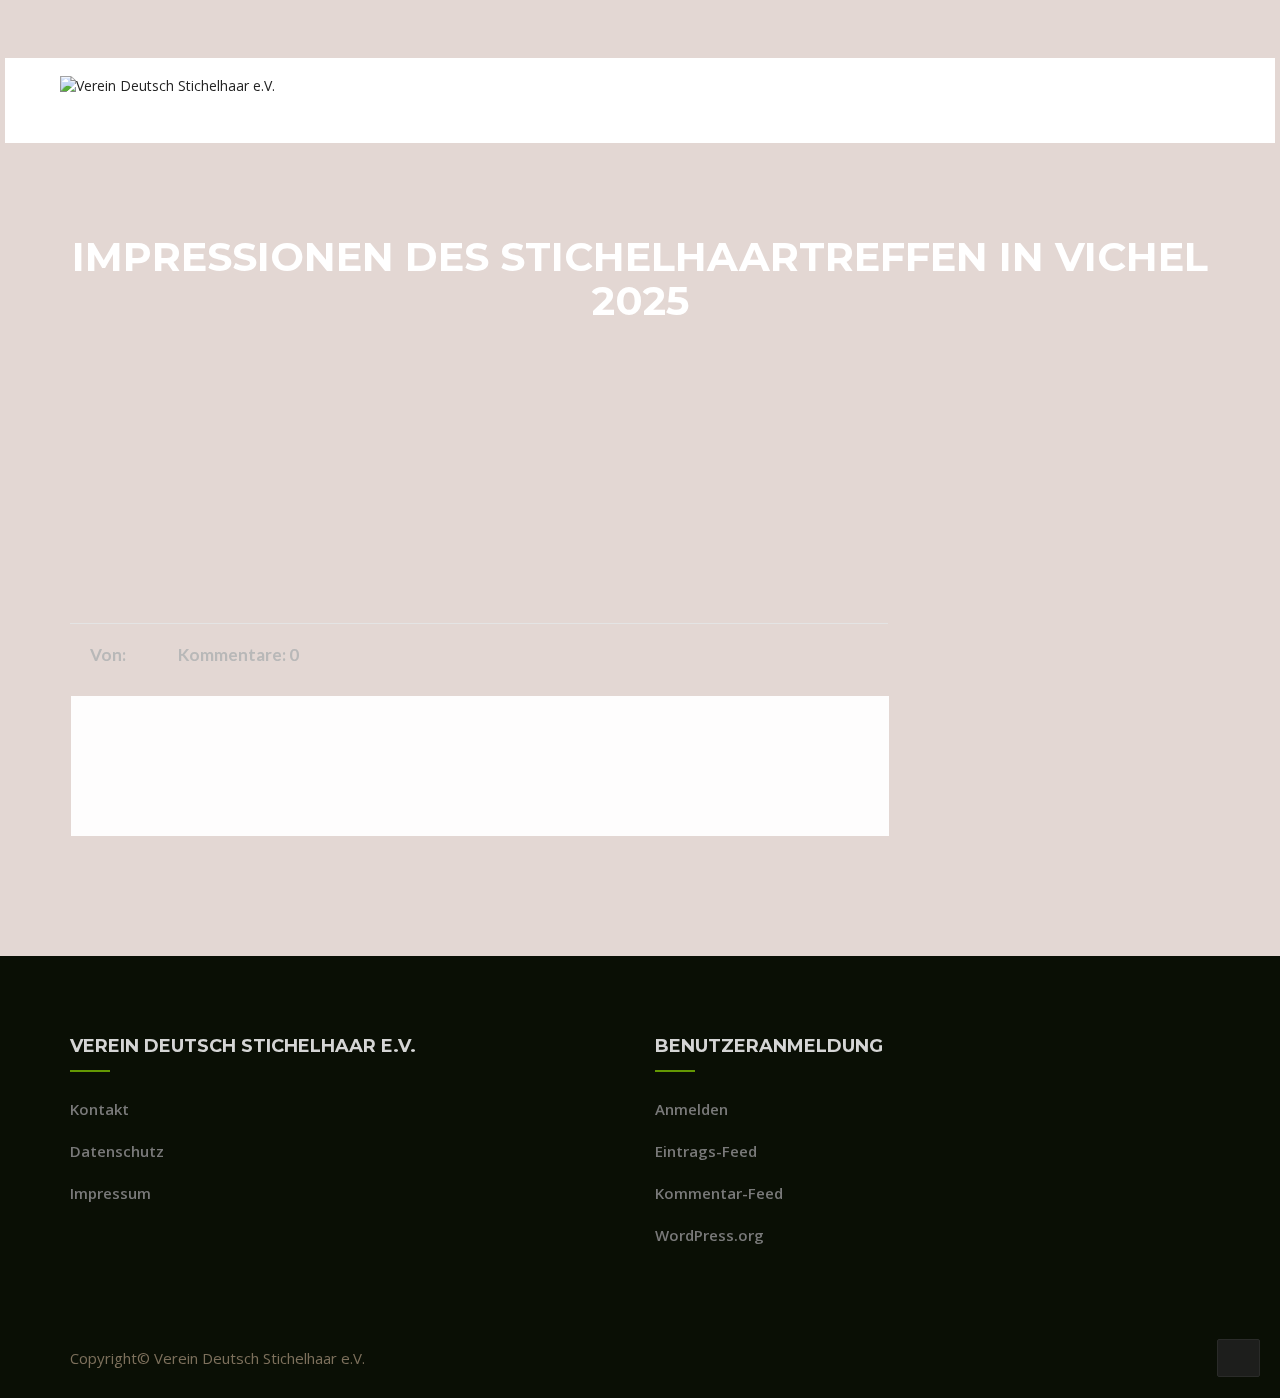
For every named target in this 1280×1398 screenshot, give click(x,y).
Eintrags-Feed (706, 1151)
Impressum (110, 1193)
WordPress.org (709, 1235)
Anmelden (691, 1109)
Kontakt (99, 1109)
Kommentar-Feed (719, 1193)
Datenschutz (117, 1151)
